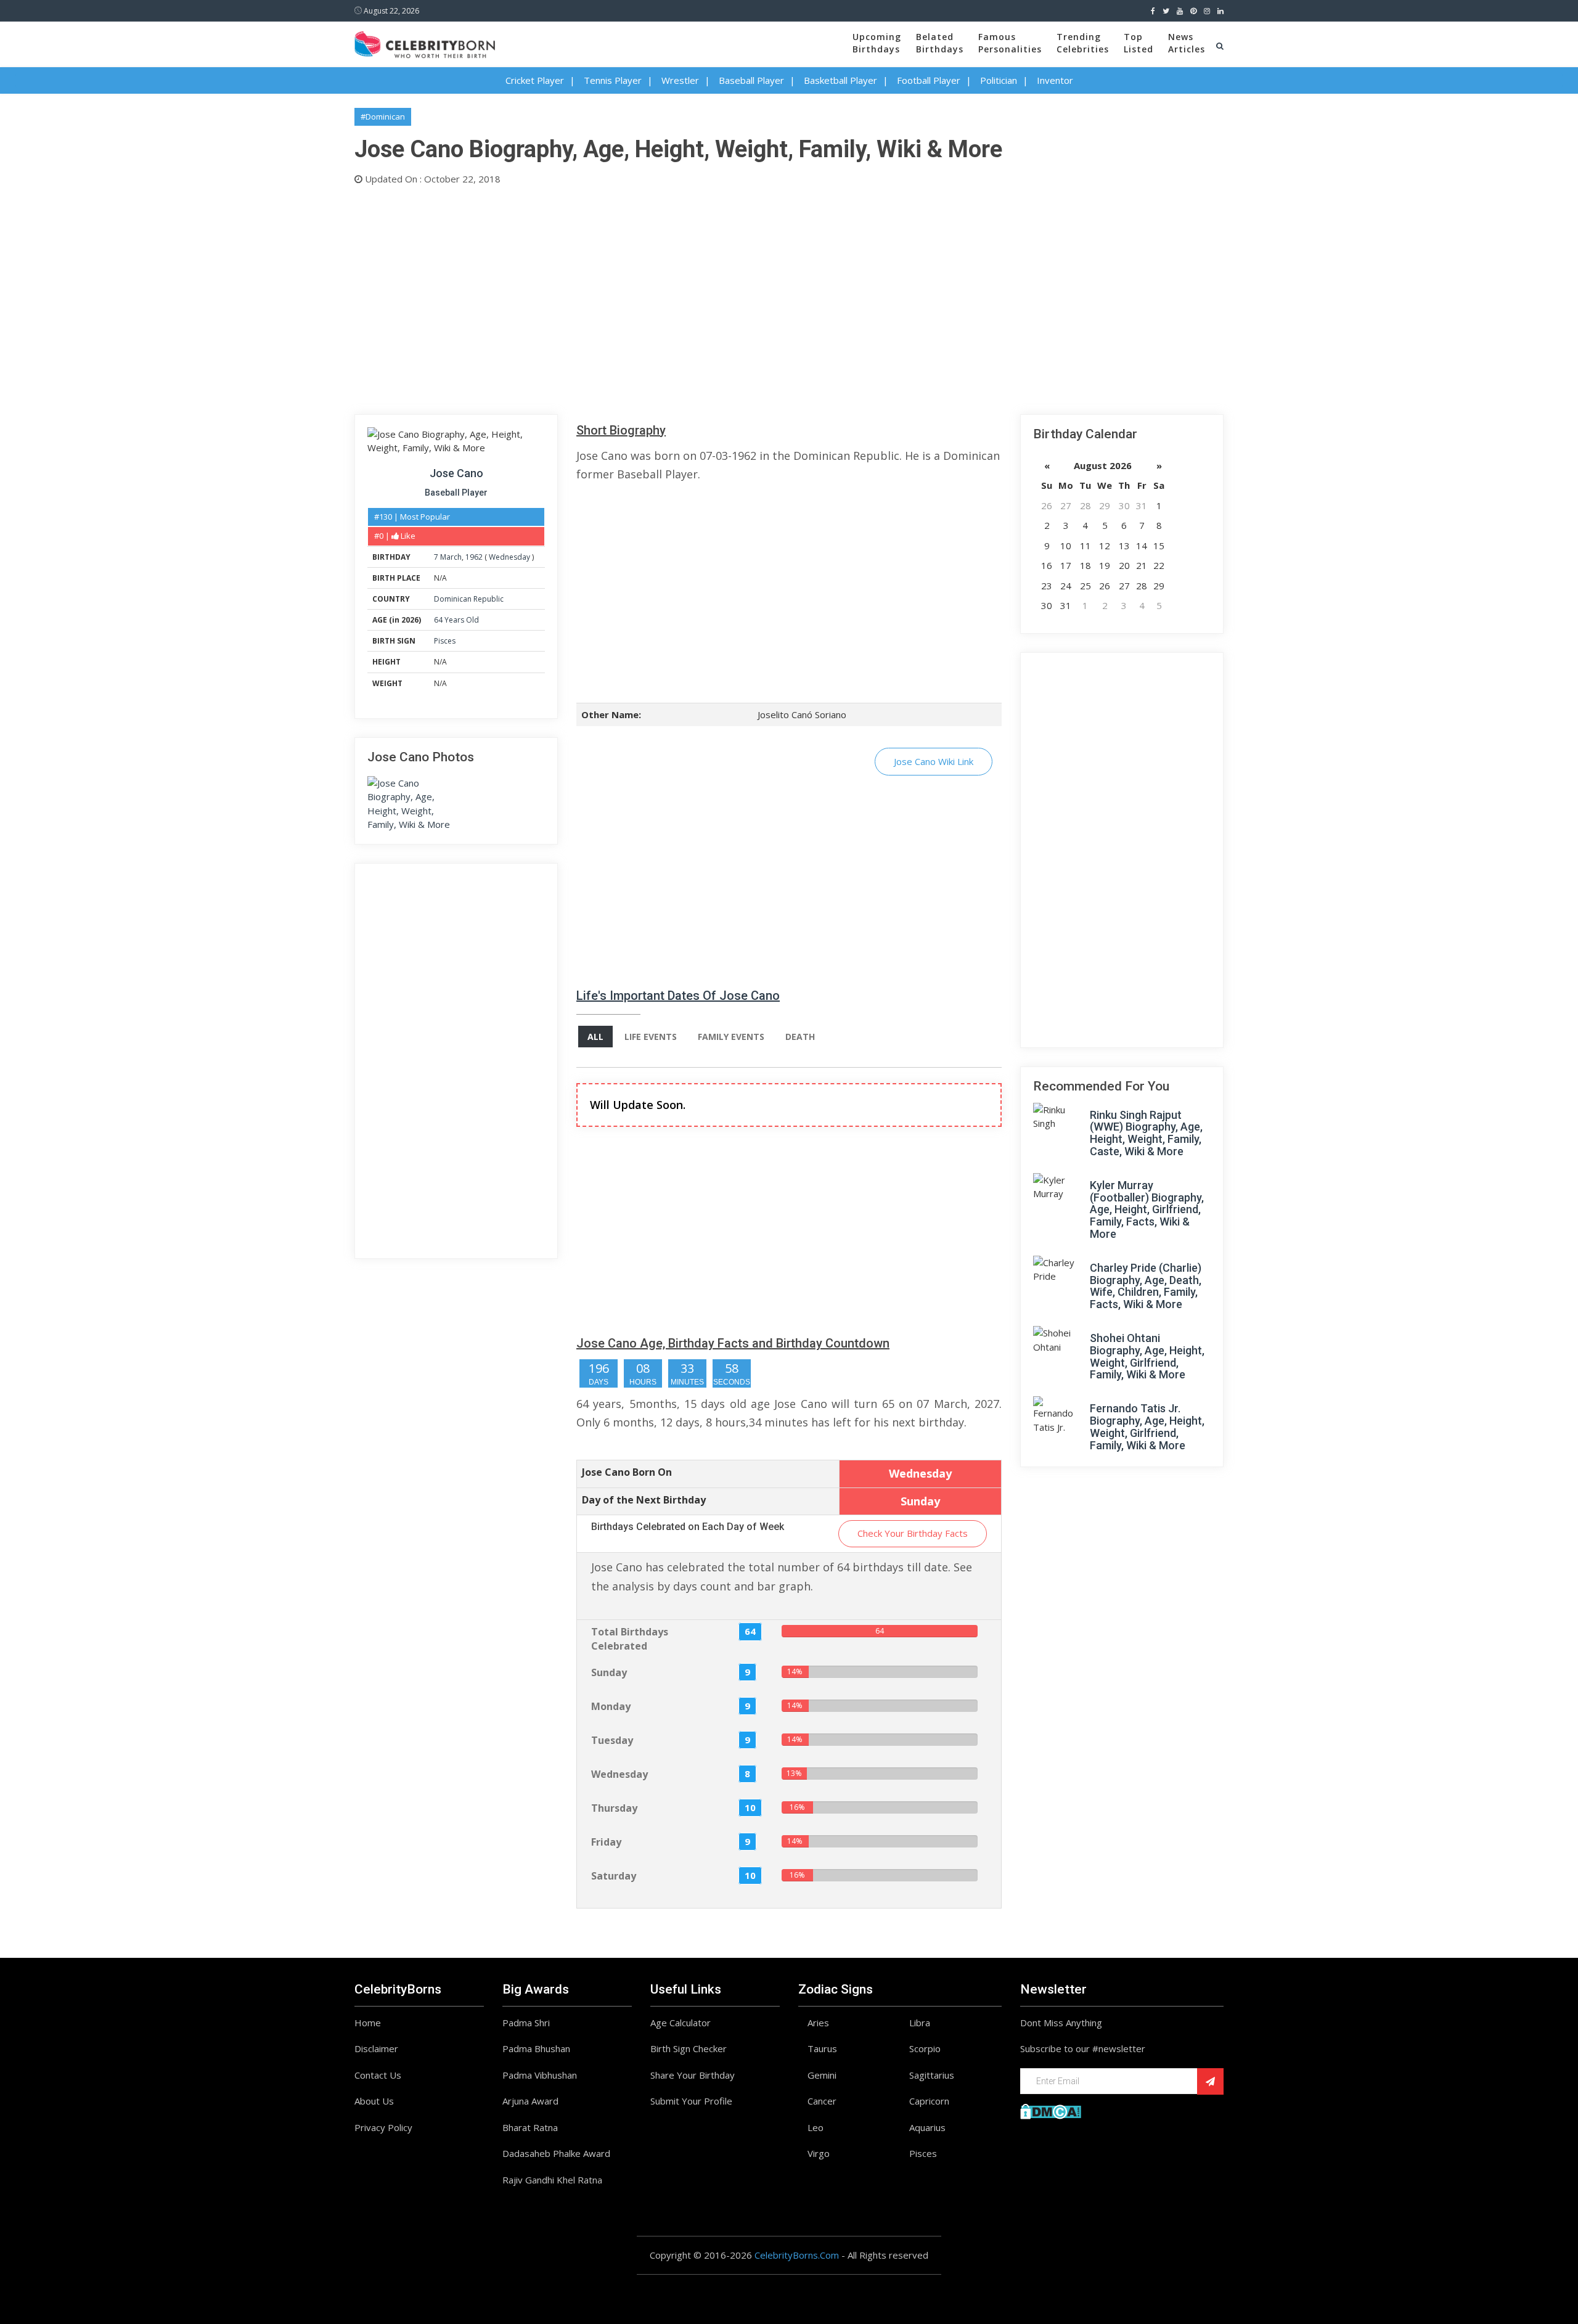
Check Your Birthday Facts (913, 1533)
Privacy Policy (383, 2127)
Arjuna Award (530, 2101)
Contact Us (378, 2075)
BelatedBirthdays (940, 43)
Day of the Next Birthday (644, 1500)
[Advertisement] (724, 297)
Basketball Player (840, 80)
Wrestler (680, 80)
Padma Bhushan (536, 2048)
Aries (818, 2023)
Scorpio (925, 2048)
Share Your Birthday (693, 2075)
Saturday (614, 1876)
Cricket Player (535, 80)
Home (368, 2023)
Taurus (822, 2048)
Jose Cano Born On (627, 1472)
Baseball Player (751, 80)
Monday (611, 1706)
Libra (920, 2023)
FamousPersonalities (1010, 43)
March (451, 557)
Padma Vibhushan (540, 2075)
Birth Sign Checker (689, 2048)
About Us (374, 2101)
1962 (474, 557)
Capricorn (929, 2101)
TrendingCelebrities (1083, 43)
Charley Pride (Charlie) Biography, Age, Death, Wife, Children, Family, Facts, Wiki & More (1146, 1286)
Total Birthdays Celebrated (630, 1639)
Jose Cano (456, 473)
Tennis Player (613, 80)
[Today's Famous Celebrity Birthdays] (425, 43)
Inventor (1055, 80)
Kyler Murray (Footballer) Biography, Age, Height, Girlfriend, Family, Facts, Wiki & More (1147, 1209)
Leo (816, 2127)
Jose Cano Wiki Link (934, 761)
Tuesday (612, 1740)
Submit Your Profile (691, 2101)
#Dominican (383, 117)
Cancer (822, 2101)
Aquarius (927, 2127)
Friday (606, 1842)
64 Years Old (456, 620)
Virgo (819, 2153)
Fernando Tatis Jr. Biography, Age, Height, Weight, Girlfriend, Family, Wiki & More (1147, 1426)
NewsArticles (1187, 43)
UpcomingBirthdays (877, 43)
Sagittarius (932, 2075)
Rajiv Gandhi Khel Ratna (552, 2180)
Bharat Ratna (530, 2127)
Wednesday (509, 557)
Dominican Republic (469, 599)
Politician (999, 80)
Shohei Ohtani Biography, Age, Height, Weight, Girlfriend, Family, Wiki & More (1147, 1356)
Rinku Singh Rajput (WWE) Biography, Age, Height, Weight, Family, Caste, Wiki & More (1146, 1133)
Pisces (445, 641)
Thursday (614, 1808)
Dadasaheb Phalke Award (556, 2153)
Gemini (822, 2075)
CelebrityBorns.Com (797, 2255)
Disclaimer (376, 2048)
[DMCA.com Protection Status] (1051, 2110)
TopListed (1139, 43)
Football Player (929, 80)
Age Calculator (681, 2023)
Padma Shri (526, 2023)
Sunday (609, 1672)
